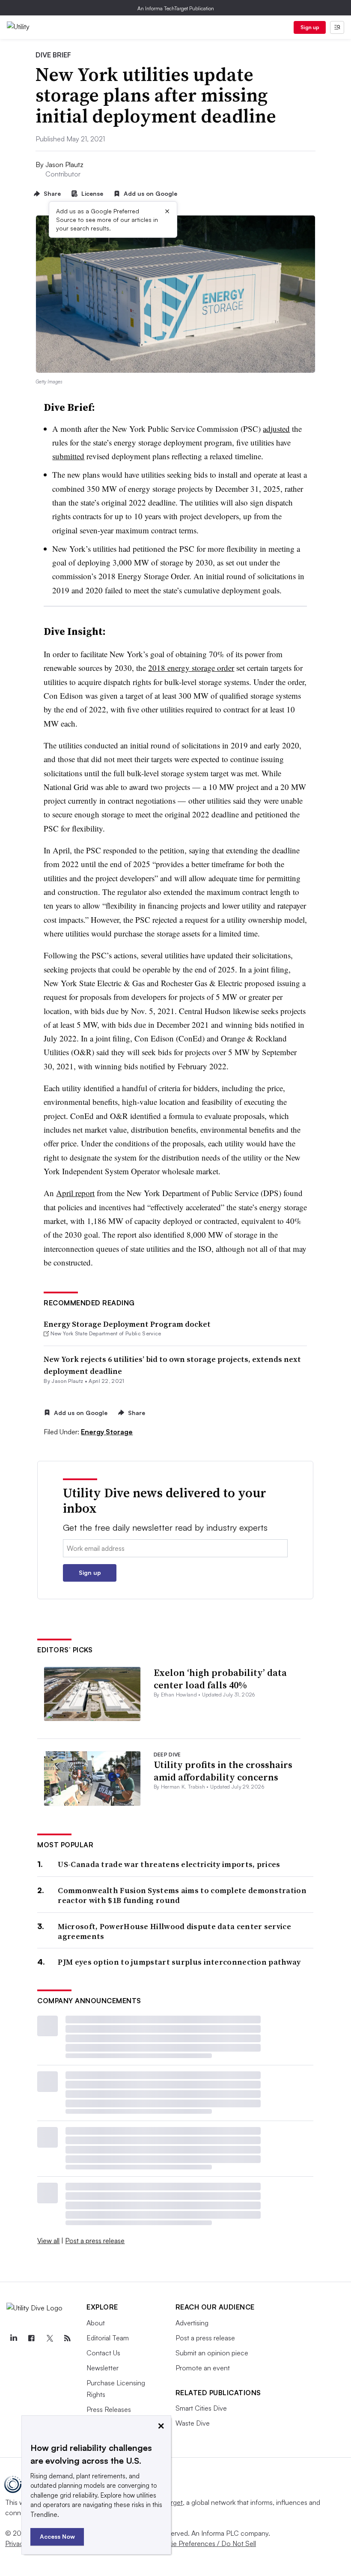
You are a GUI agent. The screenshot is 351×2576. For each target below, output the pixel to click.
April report (75, 1193)
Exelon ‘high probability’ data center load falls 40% (220, 1679)
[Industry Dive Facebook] (31, 2338)
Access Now (57, 2536)
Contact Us (103, 2353)
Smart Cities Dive (201, 2408)
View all (48, 2241)
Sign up (310, 27)
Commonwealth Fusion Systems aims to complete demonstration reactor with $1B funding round (182, 1895)
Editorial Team (108, 2338)
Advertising (192, 2323)
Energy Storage (107, 1432)
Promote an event (203, 2368)
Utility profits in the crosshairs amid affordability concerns (223, 1771)
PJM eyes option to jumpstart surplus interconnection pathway (179, 1962)
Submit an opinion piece (212, 2353)
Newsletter (103, 2368)
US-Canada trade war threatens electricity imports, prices (169, 1864)
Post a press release (95, 2241)
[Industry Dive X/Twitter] (49, 2338)
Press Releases (109, 2409)
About (96, 2323)
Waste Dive (193, 2423)
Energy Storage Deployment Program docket (127, 1324)
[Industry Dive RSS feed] (67, 2338)
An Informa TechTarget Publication (176, 8)
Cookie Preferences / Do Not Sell (205, 2543)
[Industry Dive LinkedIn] (13, 2338)
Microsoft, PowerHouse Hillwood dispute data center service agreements (174, 1931)
